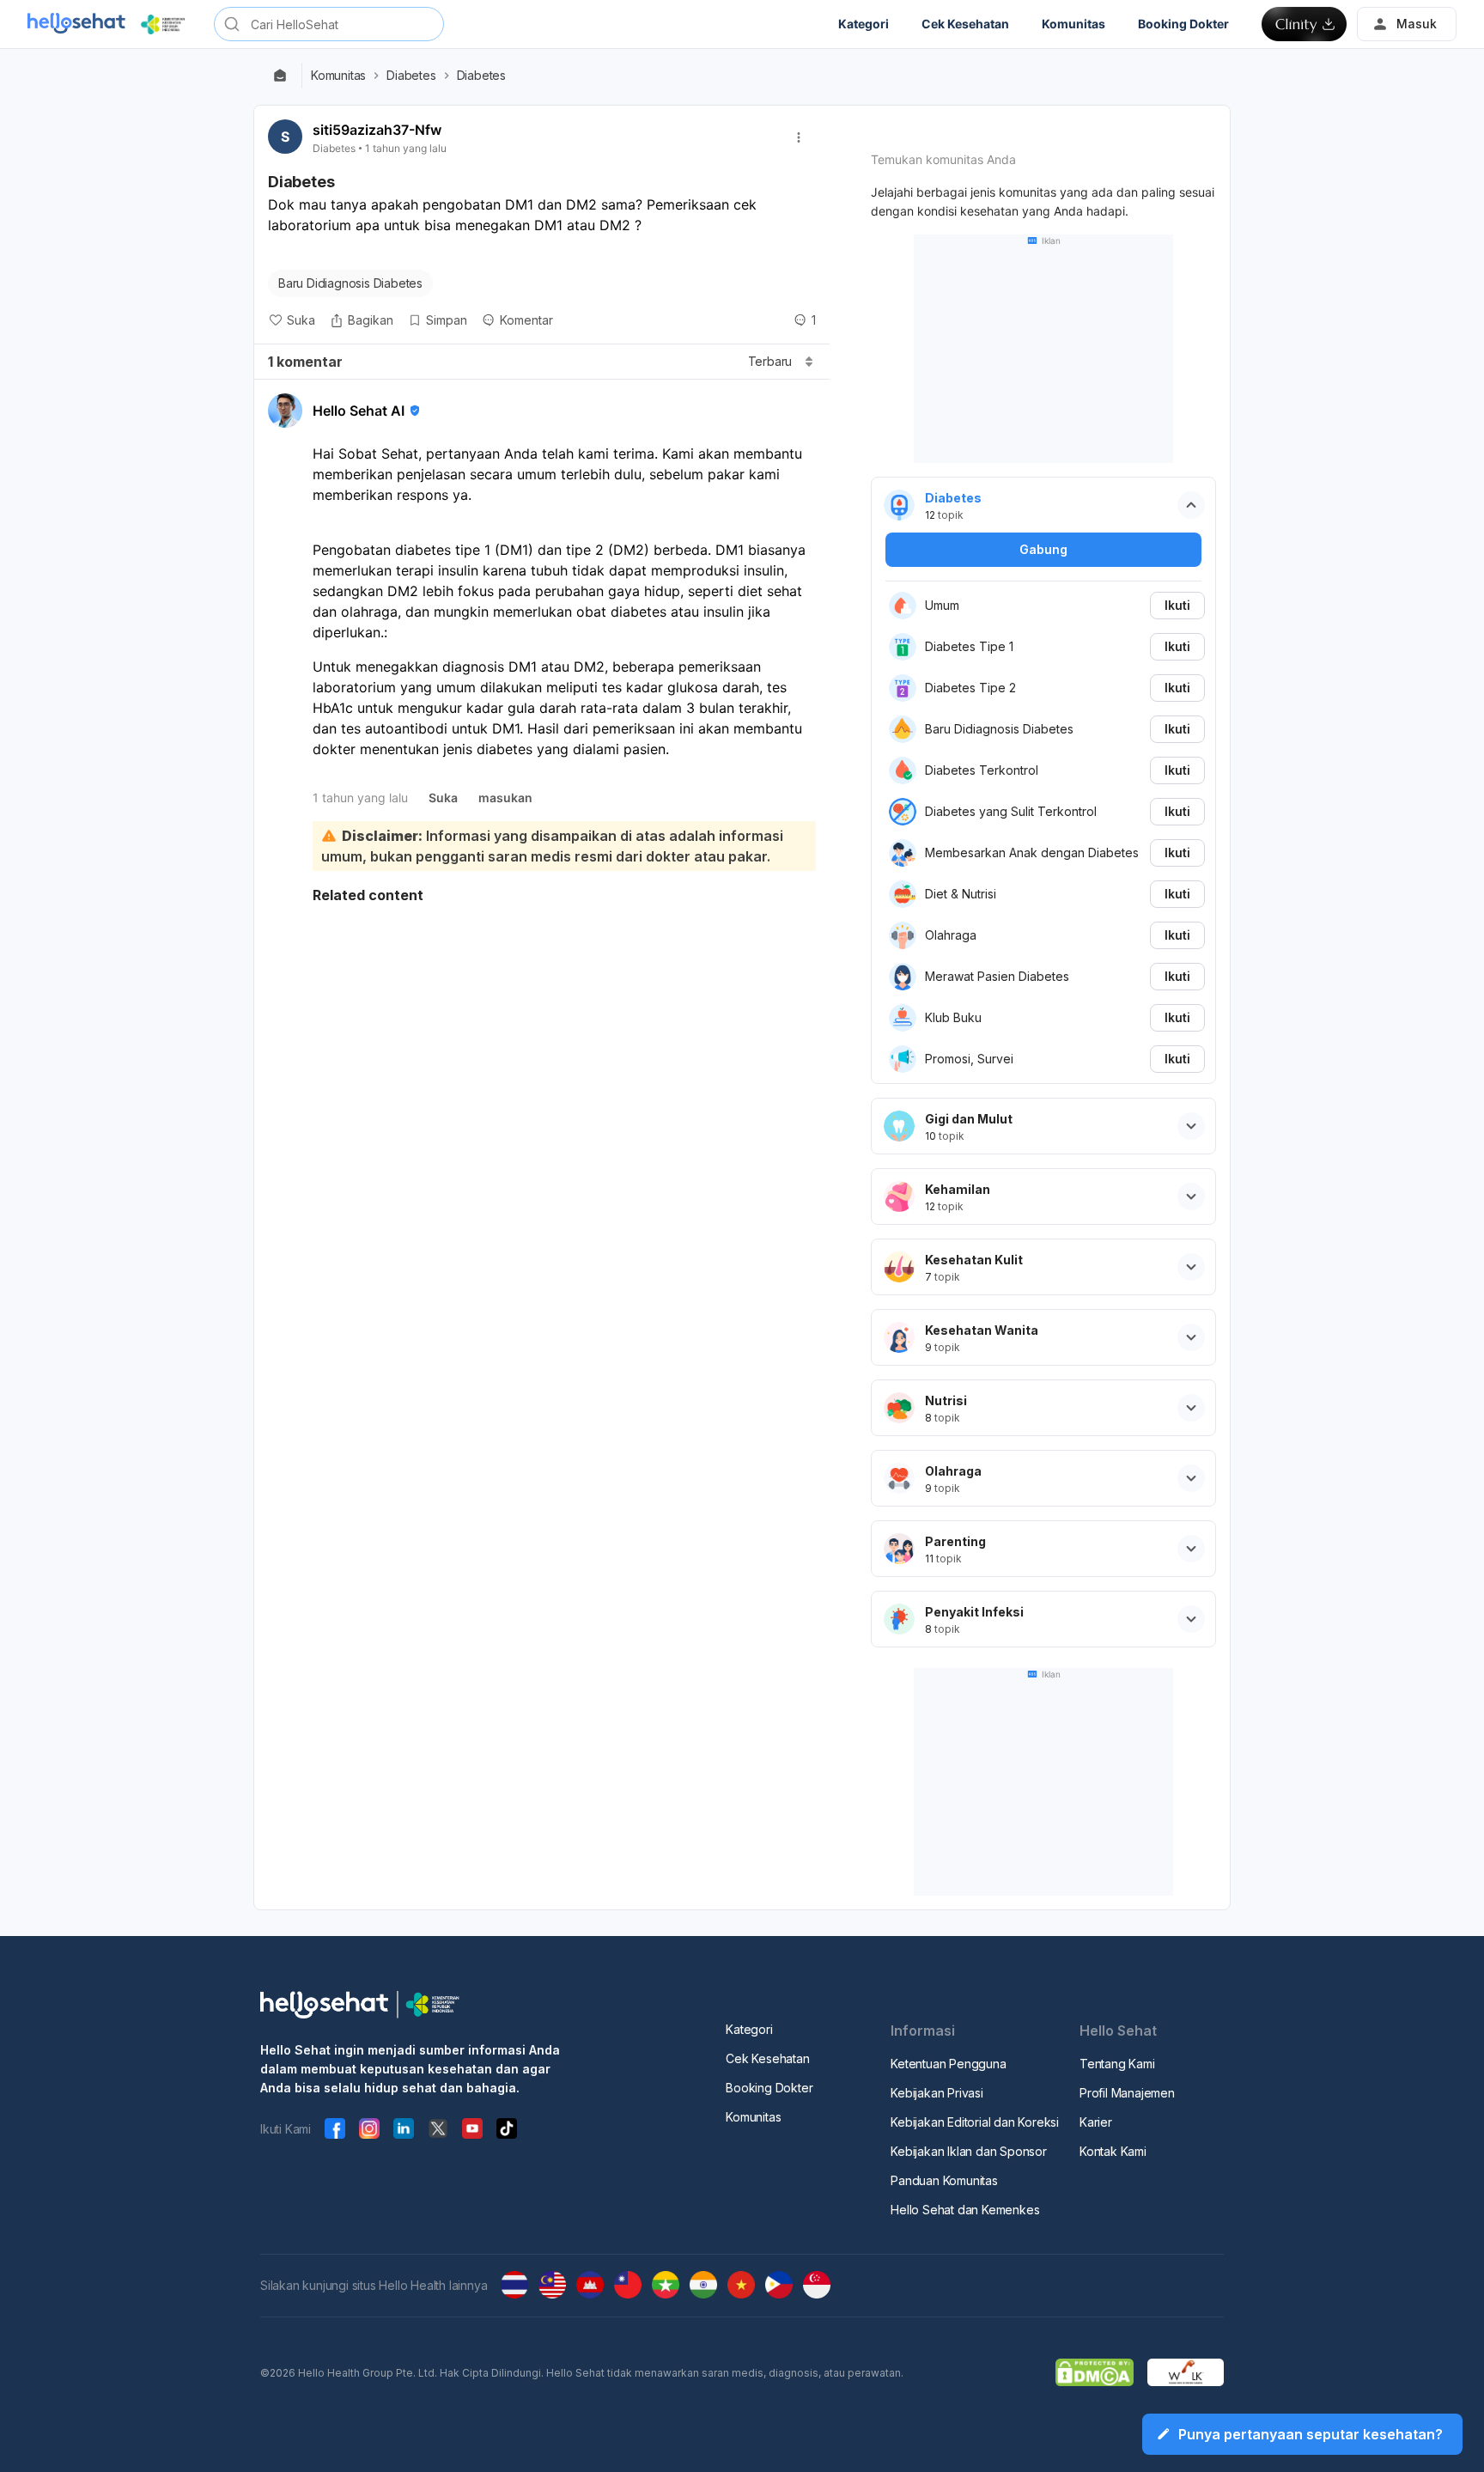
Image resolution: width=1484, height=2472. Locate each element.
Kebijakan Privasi (937, 2093)
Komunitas (338, 76)
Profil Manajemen (1127, 2093)
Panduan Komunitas (944, 2180)
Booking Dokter (769, 2088)
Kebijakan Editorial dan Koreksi (975, 2122)
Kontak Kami (1113, 2151)
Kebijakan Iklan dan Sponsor (969, 2151)
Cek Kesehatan (767, 2058)
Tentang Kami (1117, 2064)
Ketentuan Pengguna (948, 2064)
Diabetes (411, 76)
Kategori (749, 2029)
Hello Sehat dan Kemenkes (965, 2210)
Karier (1096, 2122)
